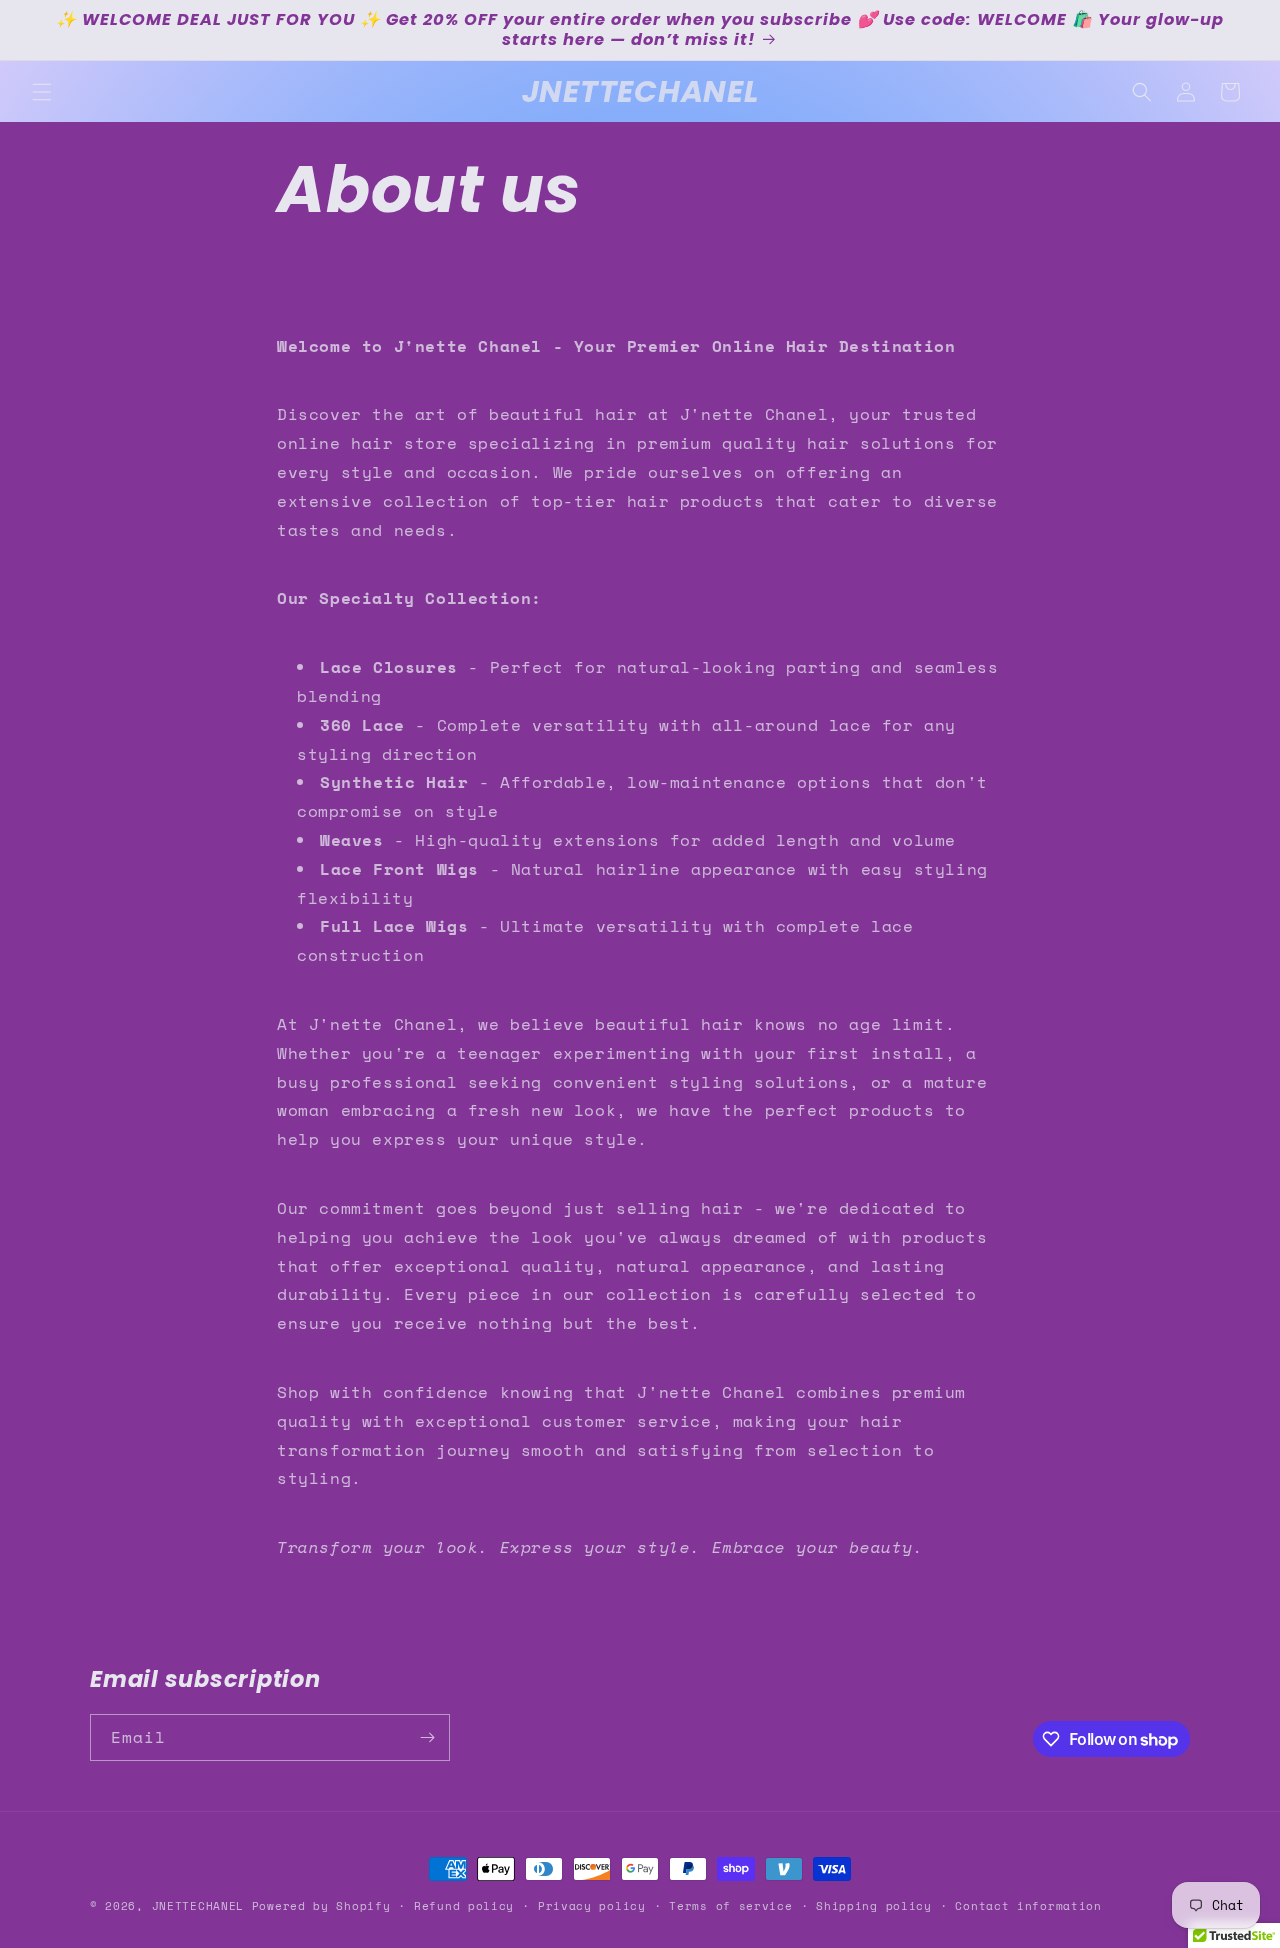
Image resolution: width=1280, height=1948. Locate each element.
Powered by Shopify (321, 1906)
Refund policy (464, 1906)
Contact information (1028, 1906)
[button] (42, 92)
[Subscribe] (427, 1737)
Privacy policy (592, 1906)
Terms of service (730, 1906)
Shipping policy (874, 1906)
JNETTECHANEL (198, 1906)
